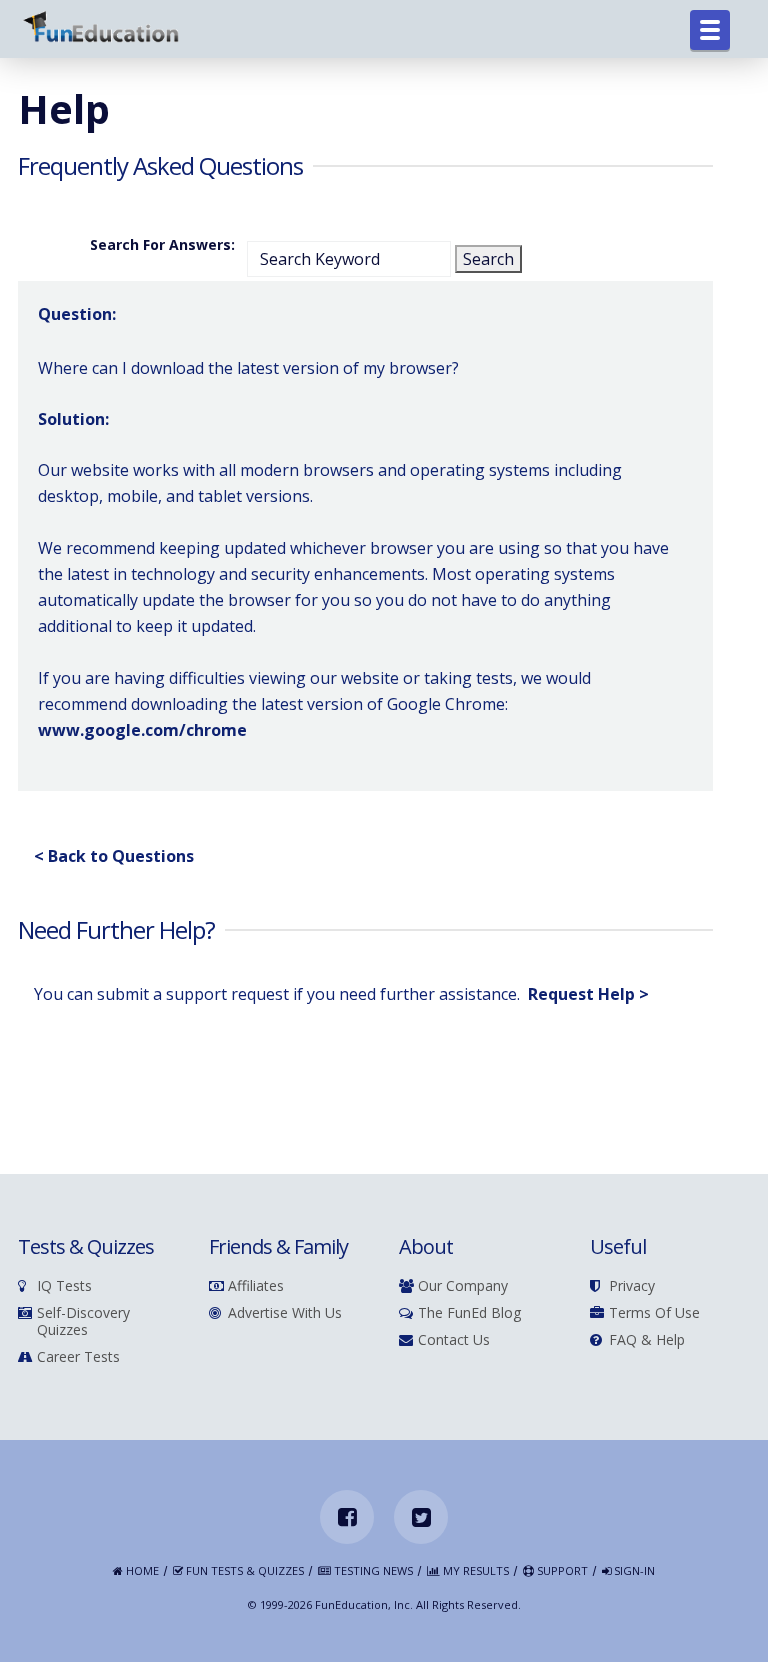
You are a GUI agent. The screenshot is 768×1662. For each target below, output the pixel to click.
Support (561, 1571)
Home (141, 1571)
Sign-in (633, 1571)
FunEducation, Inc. (364, 1604)
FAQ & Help (647, 1340)
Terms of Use (654, 1313)
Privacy (632, 1286)
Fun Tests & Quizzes (243, 1571)
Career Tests (78, 1357)
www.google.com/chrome (142, 730)
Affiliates (256, 1286)
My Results (474, 1571)
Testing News (372, 1571)
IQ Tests (64, 1286)
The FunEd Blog (469, 1313)
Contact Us (454, 1340)
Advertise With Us (285, 1313)
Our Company (463, 1286)
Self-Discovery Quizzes (83, 1322)
